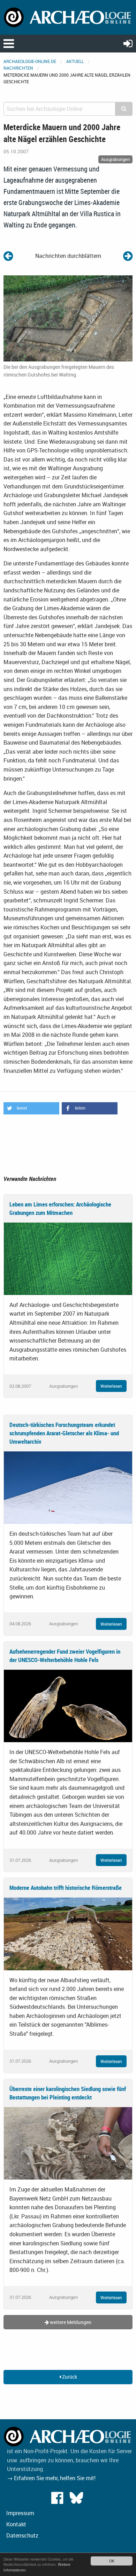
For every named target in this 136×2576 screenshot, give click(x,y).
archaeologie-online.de (30, 61)
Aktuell (75, 61)
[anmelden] (128, 43)
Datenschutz (22, 2535)
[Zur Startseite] (68, 17)
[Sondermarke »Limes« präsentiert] (8, 256)
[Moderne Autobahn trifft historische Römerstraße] (68, 1933)
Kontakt (16, 2524)
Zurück (69, 2377)
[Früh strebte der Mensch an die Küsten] (128, 256)
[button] (31, 1108)
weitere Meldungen (70, 2322)
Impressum (20, 2513)
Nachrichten (18, 68)
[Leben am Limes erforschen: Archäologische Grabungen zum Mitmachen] (68, 1258)
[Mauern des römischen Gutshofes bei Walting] (68, 318)
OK (112, 2561)
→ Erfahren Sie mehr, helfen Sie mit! (51, 2478)
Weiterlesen (111, 1386)
